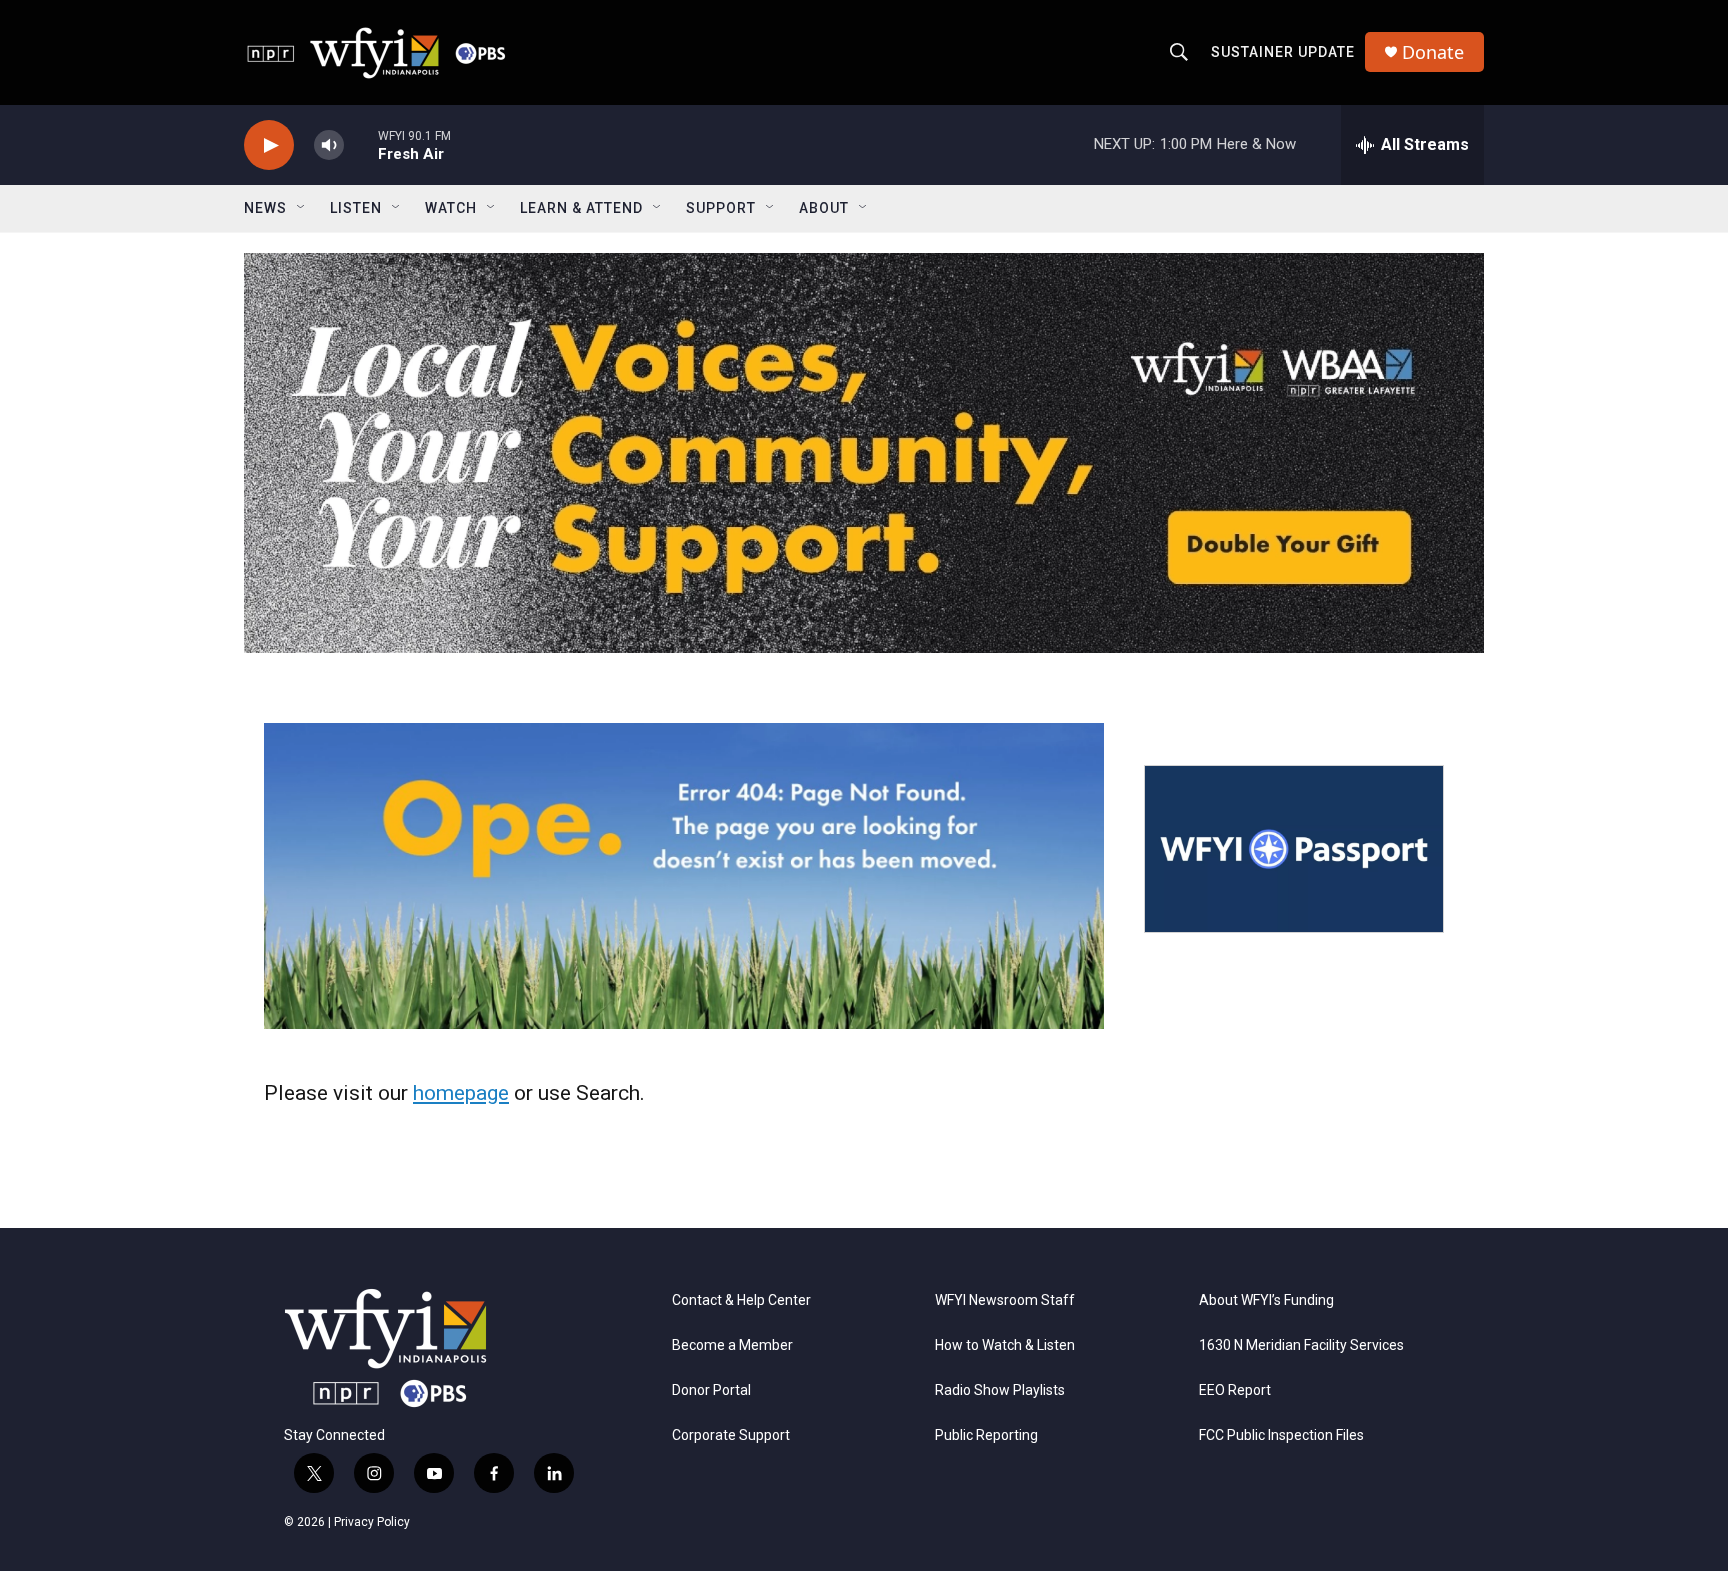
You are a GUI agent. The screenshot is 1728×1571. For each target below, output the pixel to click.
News (265, 208)
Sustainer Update (1283, 52)
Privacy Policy (372, 1522)
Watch (451, 208)
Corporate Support (731, 1435)
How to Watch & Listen (1005, 1345)
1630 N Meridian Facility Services (1301, 1345)
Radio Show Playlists (1000, 1390)
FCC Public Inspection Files (1281, 1435)
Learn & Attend (581, 208)
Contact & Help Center (741, 1300)
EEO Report (1235, 1390)
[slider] (361, 144)
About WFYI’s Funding (1266, 1300)
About (824, 208)
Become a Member (732, 1345)
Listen (356, 208)
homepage (461, 1093)
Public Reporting (986, 1435)
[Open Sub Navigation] (302, 208)
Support (721, 208)
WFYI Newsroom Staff (1005, 1300)
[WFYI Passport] (1294, 849)
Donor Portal (711, 1390)
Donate (1433, 52)
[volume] (329, 145)
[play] (269, 145)
